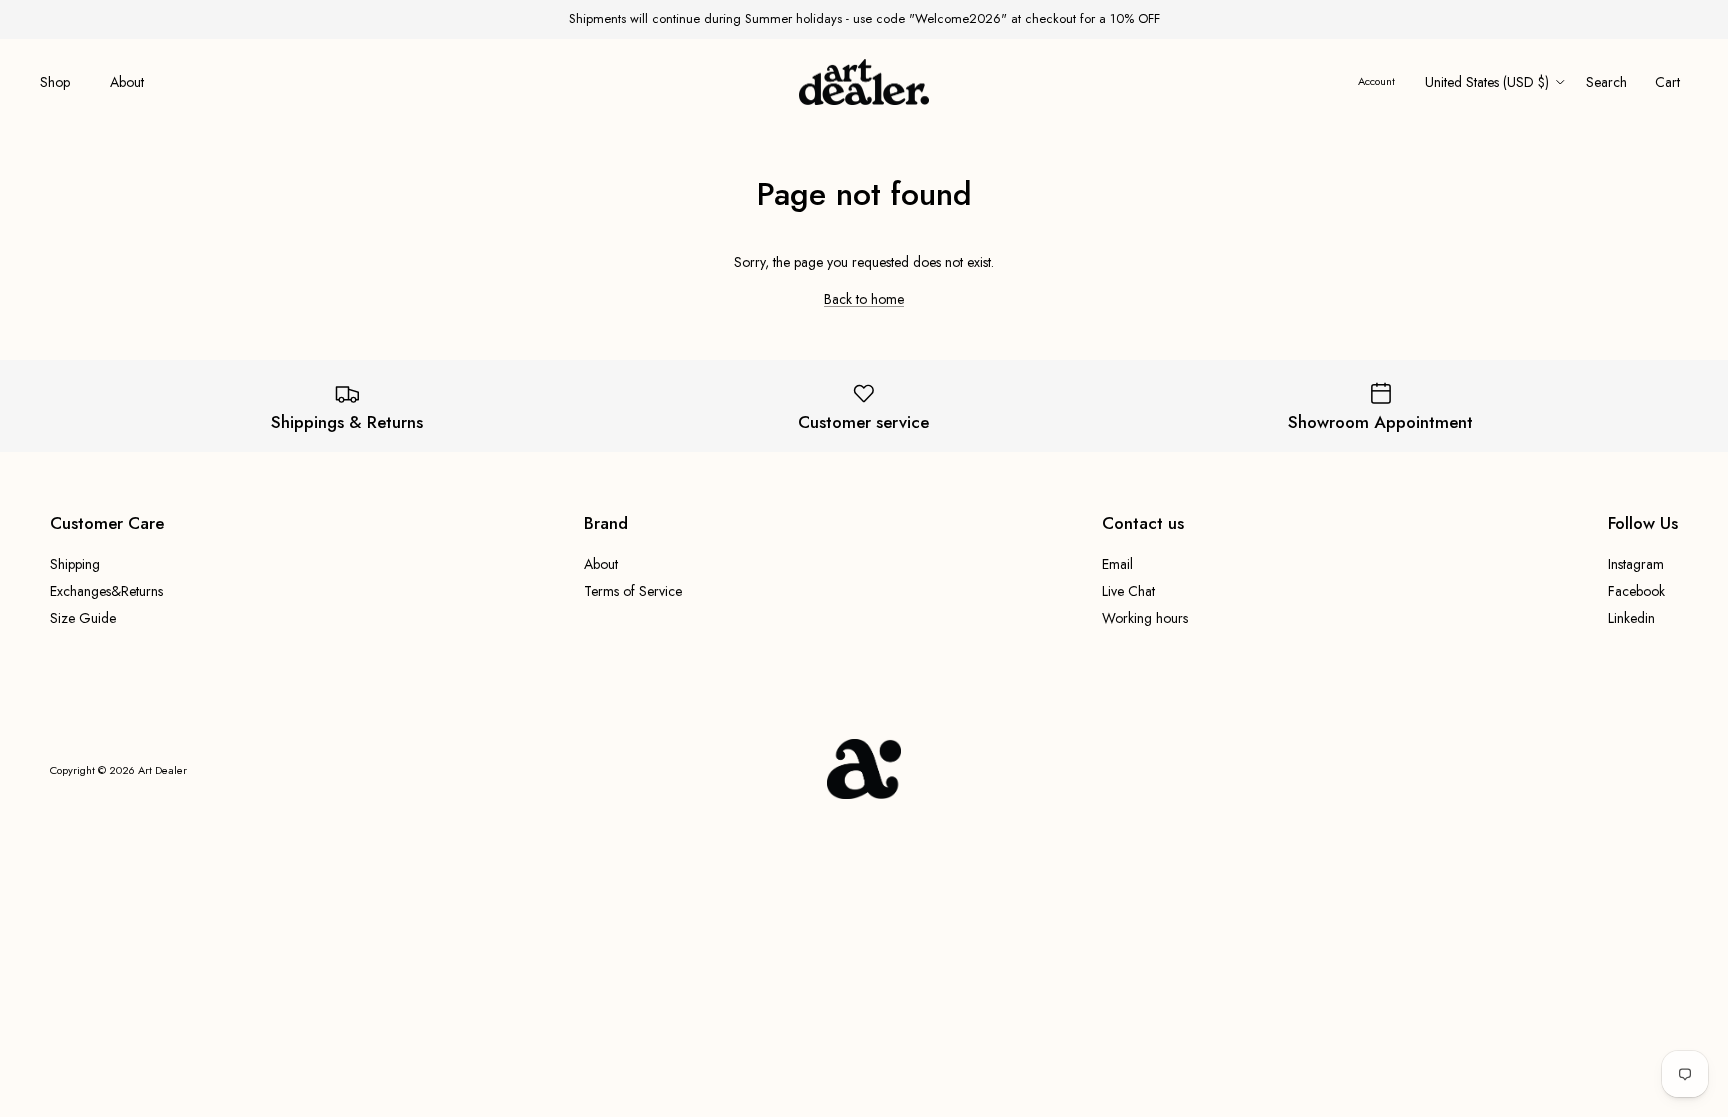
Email (1117, 564)
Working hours (1145, 618)
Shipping (75, 564)
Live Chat (1128, 591)
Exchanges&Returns (106, 591)
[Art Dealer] (864, 82)
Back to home (864, 299)
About (127, 82)
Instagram (1636, 564)
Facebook (1636, 591)
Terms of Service (633, 591)
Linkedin (1631, 618)
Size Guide (83, 618)
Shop (55, 82)
